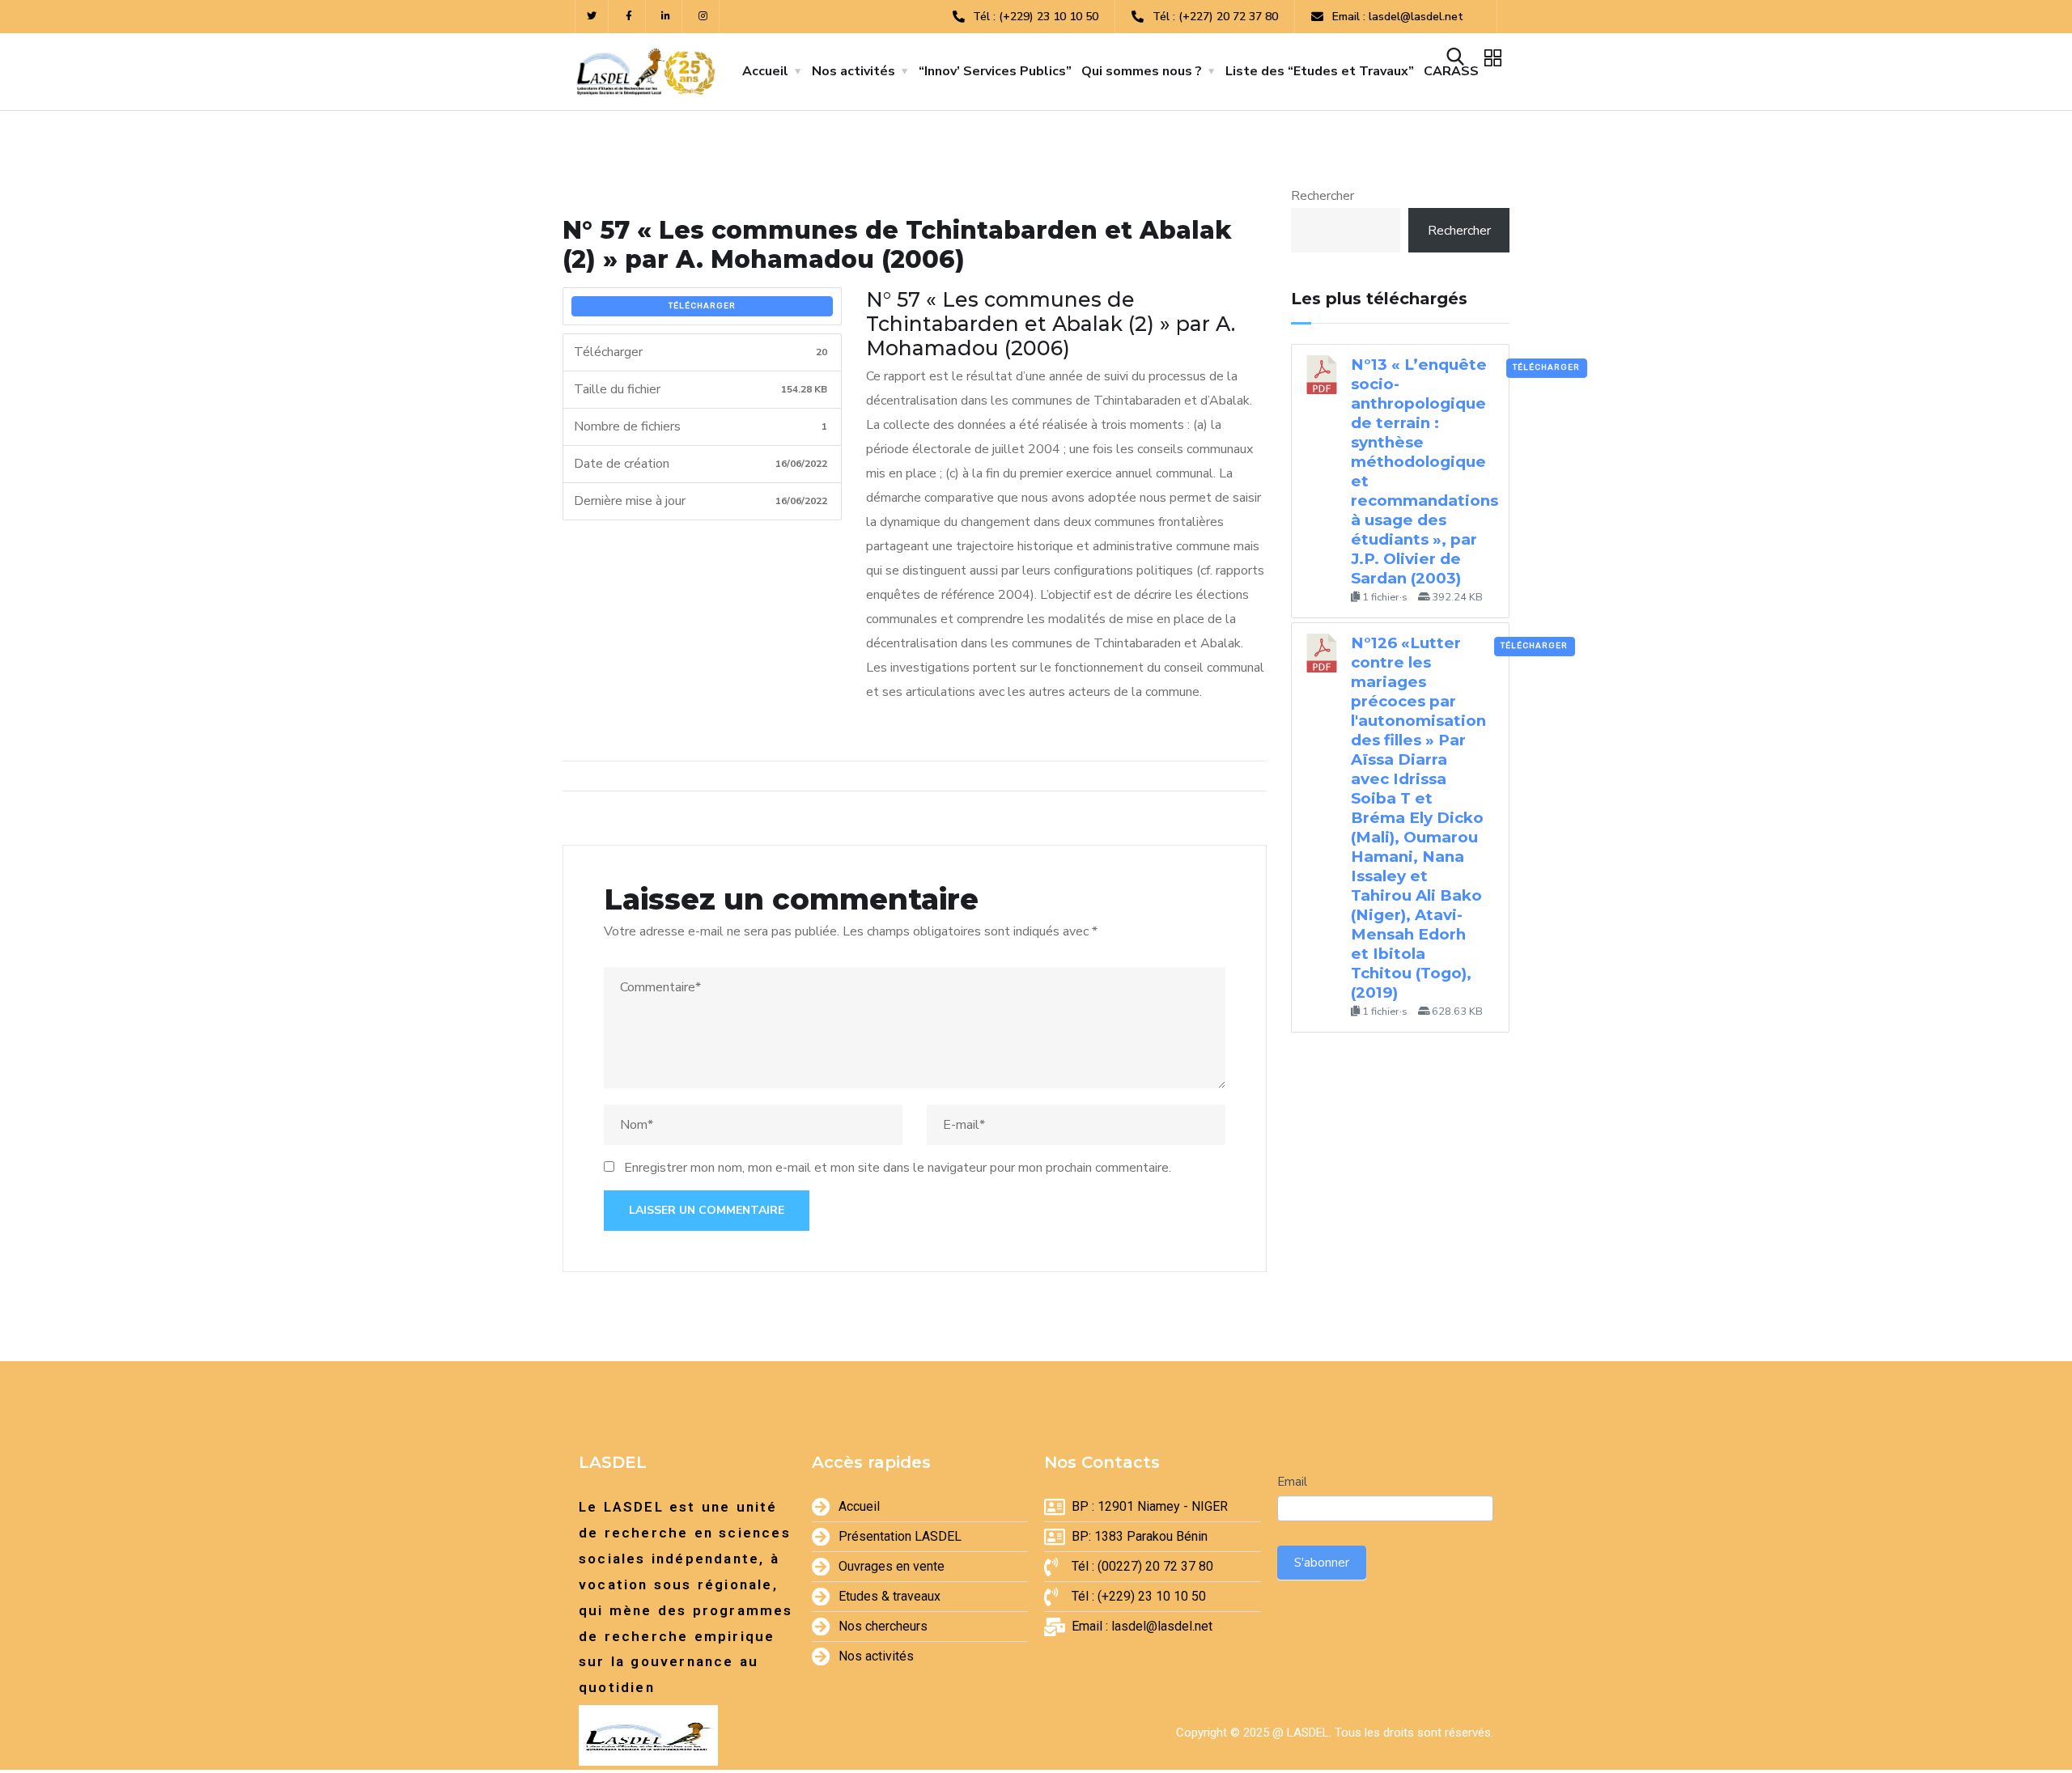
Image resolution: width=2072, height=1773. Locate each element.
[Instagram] (703, 17)
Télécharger (702, 306)
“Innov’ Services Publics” (995, 71)
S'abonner (1322, 1563)
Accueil (765, 71)
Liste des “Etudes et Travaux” (1320, 71)
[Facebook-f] (629, 17)
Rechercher (1323, 196)
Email (1292, 1482)
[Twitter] (592, 17)
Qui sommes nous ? (1142, 71)
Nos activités (853, 71)
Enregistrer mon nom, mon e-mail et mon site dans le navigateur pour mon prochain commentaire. (898, 1168)
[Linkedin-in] (667, 17)
